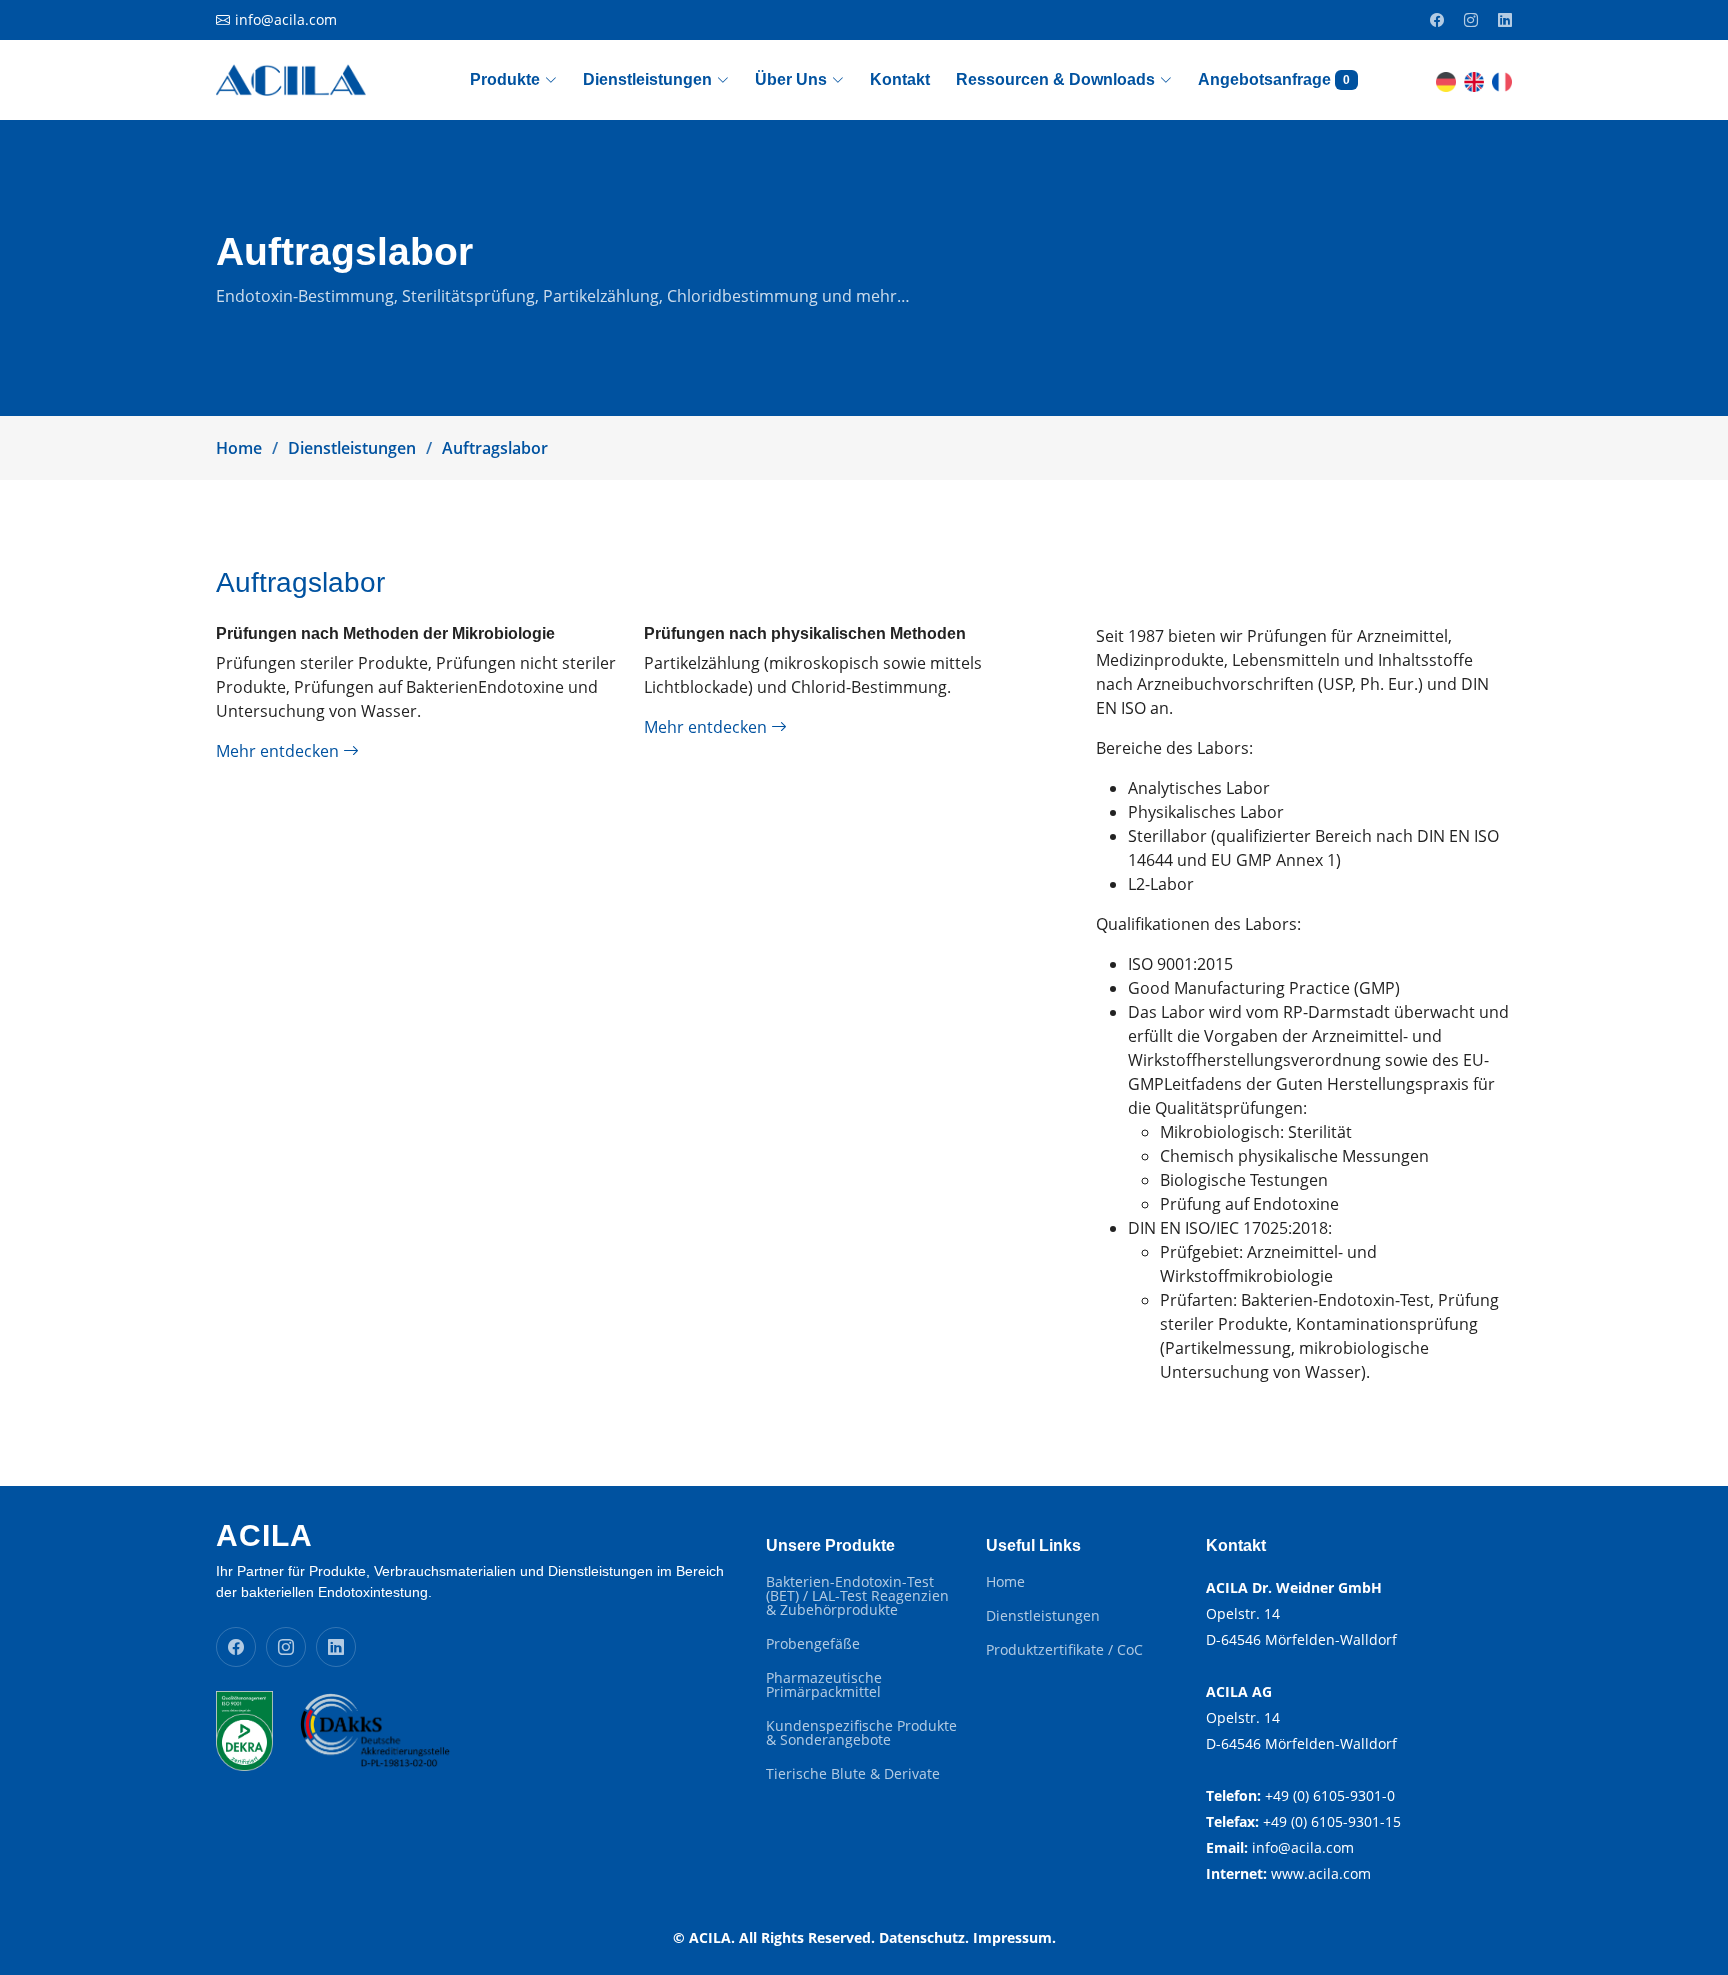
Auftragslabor (495, 448)
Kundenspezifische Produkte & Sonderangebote (861, 1733)
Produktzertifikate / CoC (1064, 1650)
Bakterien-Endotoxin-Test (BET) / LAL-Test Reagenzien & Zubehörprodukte (857, 1596)
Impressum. (1014, 1937)
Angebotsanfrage (1274, 79)
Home (239, 448)
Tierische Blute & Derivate (853, 1774)
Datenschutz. (924, 1937)
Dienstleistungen (352, 448)
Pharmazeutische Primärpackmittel (824, 1685)
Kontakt (900, 79)
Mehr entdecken (279, 751)
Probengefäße (813, 1644)
